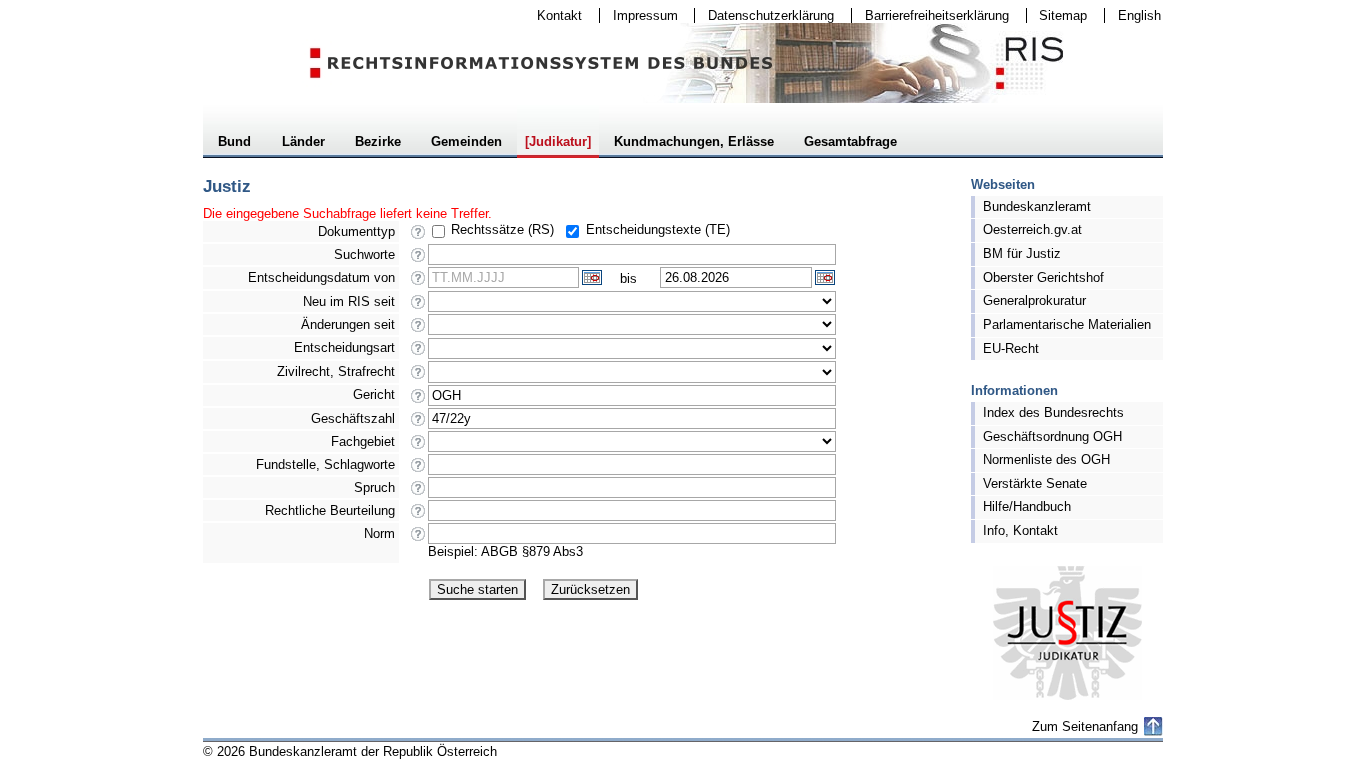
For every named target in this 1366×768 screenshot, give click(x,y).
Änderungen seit (348, 324)
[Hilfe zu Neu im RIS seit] (418, 307)
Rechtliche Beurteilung (330, 510)
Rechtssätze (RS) (502, 229)
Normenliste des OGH (1046, 459)
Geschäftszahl (353, 418)
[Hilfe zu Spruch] (418, 493)
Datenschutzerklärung (764, 15)
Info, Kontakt (1020, 530)
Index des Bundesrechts (1053, 412)
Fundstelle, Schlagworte (325, 464)
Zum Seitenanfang (1085, 726)
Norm (379, 533)
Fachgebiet (363, 441)
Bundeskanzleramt (1037, 206)
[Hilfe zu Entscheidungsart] (418, 353)
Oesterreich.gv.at (1032, 229)
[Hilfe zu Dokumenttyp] (418, 237)
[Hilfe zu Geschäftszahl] (418, 424)
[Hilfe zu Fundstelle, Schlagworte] (418, 470)
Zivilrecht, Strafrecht (336, 371)
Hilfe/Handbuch (1027, 506)
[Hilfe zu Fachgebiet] (418, 447)
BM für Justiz (1022, 253)
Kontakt (553, 15)
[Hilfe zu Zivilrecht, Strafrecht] (418, 377)
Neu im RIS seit (349, 301)
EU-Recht (1011, 348)
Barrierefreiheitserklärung (930, 15)
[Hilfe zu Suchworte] (418, 260)
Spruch (374, 487)
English (1139, 15)
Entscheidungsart (344, 347)
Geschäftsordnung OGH (1052, 436)
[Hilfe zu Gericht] (418, 401)
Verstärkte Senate (1035, 483)
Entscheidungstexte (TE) (658, 229)
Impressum (639, 15)
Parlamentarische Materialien (1067, 324)
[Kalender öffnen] (592, 277)
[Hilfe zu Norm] (418, 539)
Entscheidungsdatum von (321, 277)
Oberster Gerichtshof (1043, 277)
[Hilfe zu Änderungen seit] (418, 330)
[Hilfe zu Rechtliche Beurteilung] (418, 516)
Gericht (374, 394)
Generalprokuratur (1034, 300)
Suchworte (364, 254)
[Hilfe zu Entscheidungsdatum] (418, 283)
